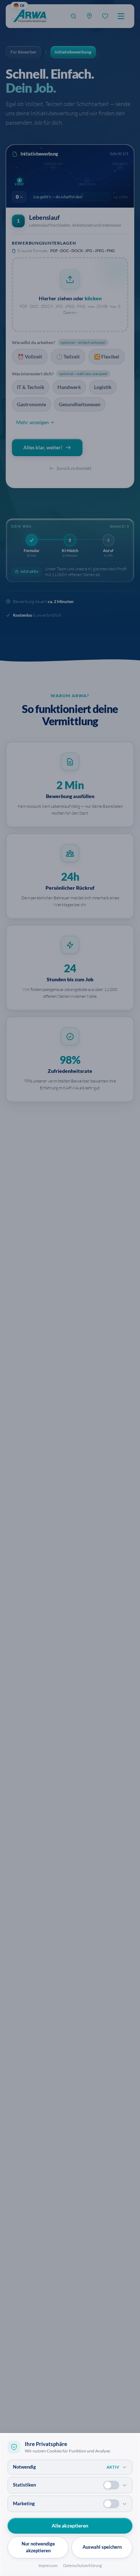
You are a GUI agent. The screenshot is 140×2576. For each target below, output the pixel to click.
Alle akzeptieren (70, 2526)
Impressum (48, 2565)
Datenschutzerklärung (83, 2565)
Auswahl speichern (102, 2547)
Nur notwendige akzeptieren (38, 2547)
